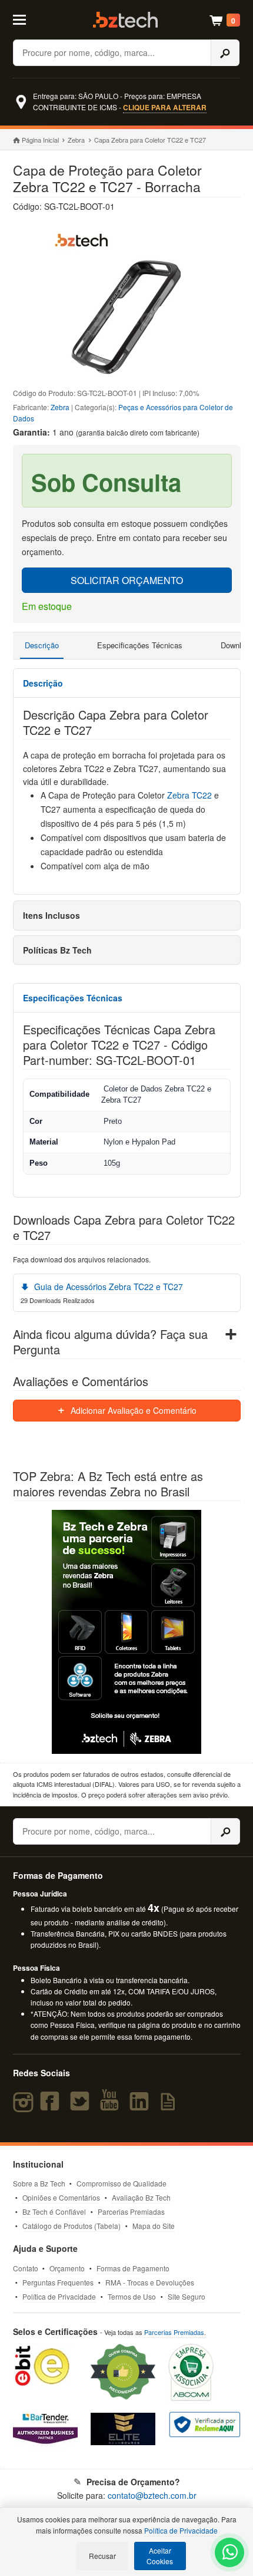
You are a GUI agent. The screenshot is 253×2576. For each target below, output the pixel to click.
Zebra (76, 140)
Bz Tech (125, 20)
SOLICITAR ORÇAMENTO (127, 580)
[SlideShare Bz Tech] (170, 2106)
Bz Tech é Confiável (54, 2211)
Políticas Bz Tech (57, 950)
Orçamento (67, 2268)
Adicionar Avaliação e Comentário (132, 1410)
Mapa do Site (154, 2226)
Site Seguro (187, 2296)
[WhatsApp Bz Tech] (230, 2554)
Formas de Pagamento (133, 2268)
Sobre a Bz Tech (39, 2183)
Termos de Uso (132, 2296)
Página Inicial (40, 140)
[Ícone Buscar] (225, 53)
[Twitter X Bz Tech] (82, 2106)
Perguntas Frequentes (58, 2282)
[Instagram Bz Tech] (25, 2106)
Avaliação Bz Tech (141, 2197)
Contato (26, 2268)
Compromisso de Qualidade (121, 2183)
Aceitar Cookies (160, 2556)
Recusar (102, 2556)
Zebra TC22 (189, 795)
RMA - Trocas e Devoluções (150, 2282)
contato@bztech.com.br (152, 2495)
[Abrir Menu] (27, 19)
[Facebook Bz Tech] (52, 2106)
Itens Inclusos (51, 915)
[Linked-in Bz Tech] (142, 2106)
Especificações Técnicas (140, 645)
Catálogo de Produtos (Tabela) (71, 2226)
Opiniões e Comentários (61, 2197)
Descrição (42, 645)
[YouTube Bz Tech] (112, 2106)
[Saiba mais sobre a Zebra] (127, 1632)
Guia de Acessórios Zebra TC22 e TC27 (107, 1287)
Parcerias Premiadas (131, 2211)
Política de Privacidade (59, 2296)
